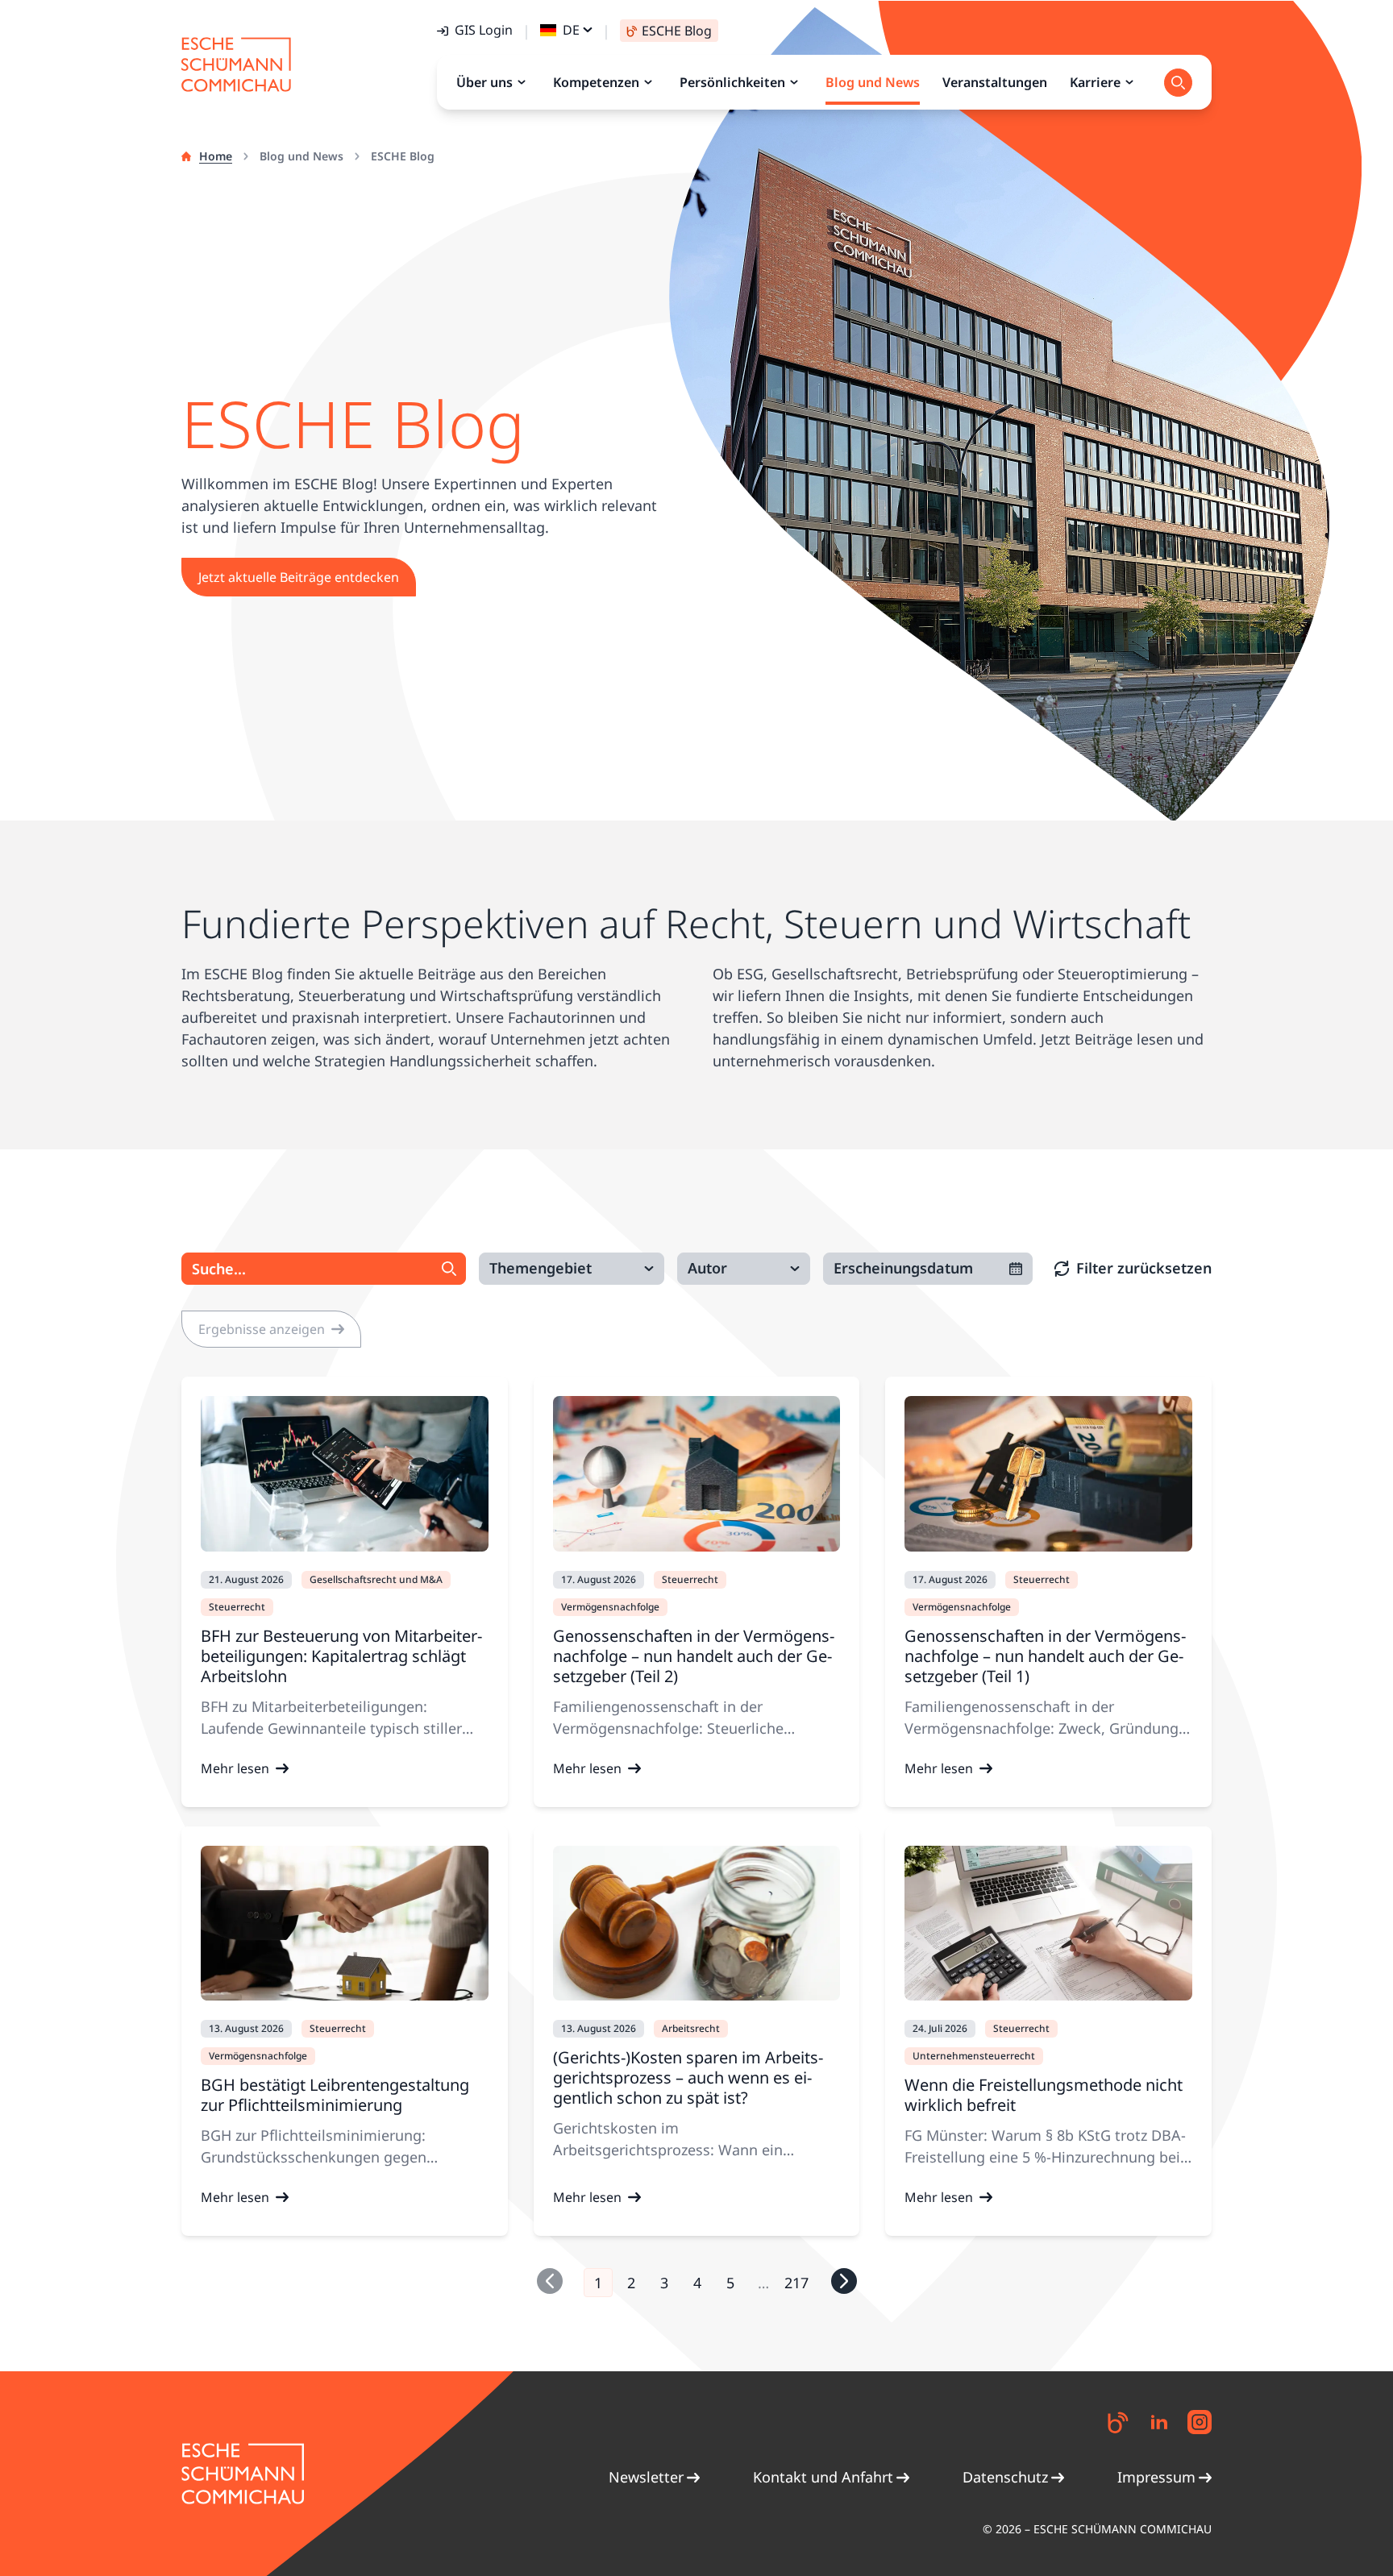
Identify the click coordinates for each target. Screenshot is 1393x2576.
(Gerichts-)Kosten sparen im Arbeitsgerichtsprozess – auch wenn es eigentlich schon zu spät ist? (688, 2077)
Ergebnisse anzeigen (262, 1329)
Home (216, 156)
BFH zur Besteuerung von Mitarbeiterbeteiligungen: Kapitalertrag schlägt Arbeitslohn (341, 1656)
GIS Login (484, 30)
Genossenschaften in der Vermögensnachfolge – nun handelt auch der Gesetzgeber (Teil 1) (1045, 1656)
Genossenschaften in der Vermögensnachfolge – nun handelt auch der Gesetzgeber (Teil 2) (694, 1656)
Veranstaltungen (995, 82)
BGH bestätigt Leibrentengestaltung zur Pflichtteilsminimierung (335, 2095)
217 (796, 2283)
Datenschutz (1005, 2477)
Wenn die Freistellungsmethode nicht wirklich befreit (1044, 2095)
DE (571, 30)
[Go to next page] (844, 2281)
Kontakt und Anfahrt (823, 2477)
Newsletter (646, 2477)
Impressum (1156, 2477)
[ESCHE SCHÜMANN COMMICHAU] (236, 64)
